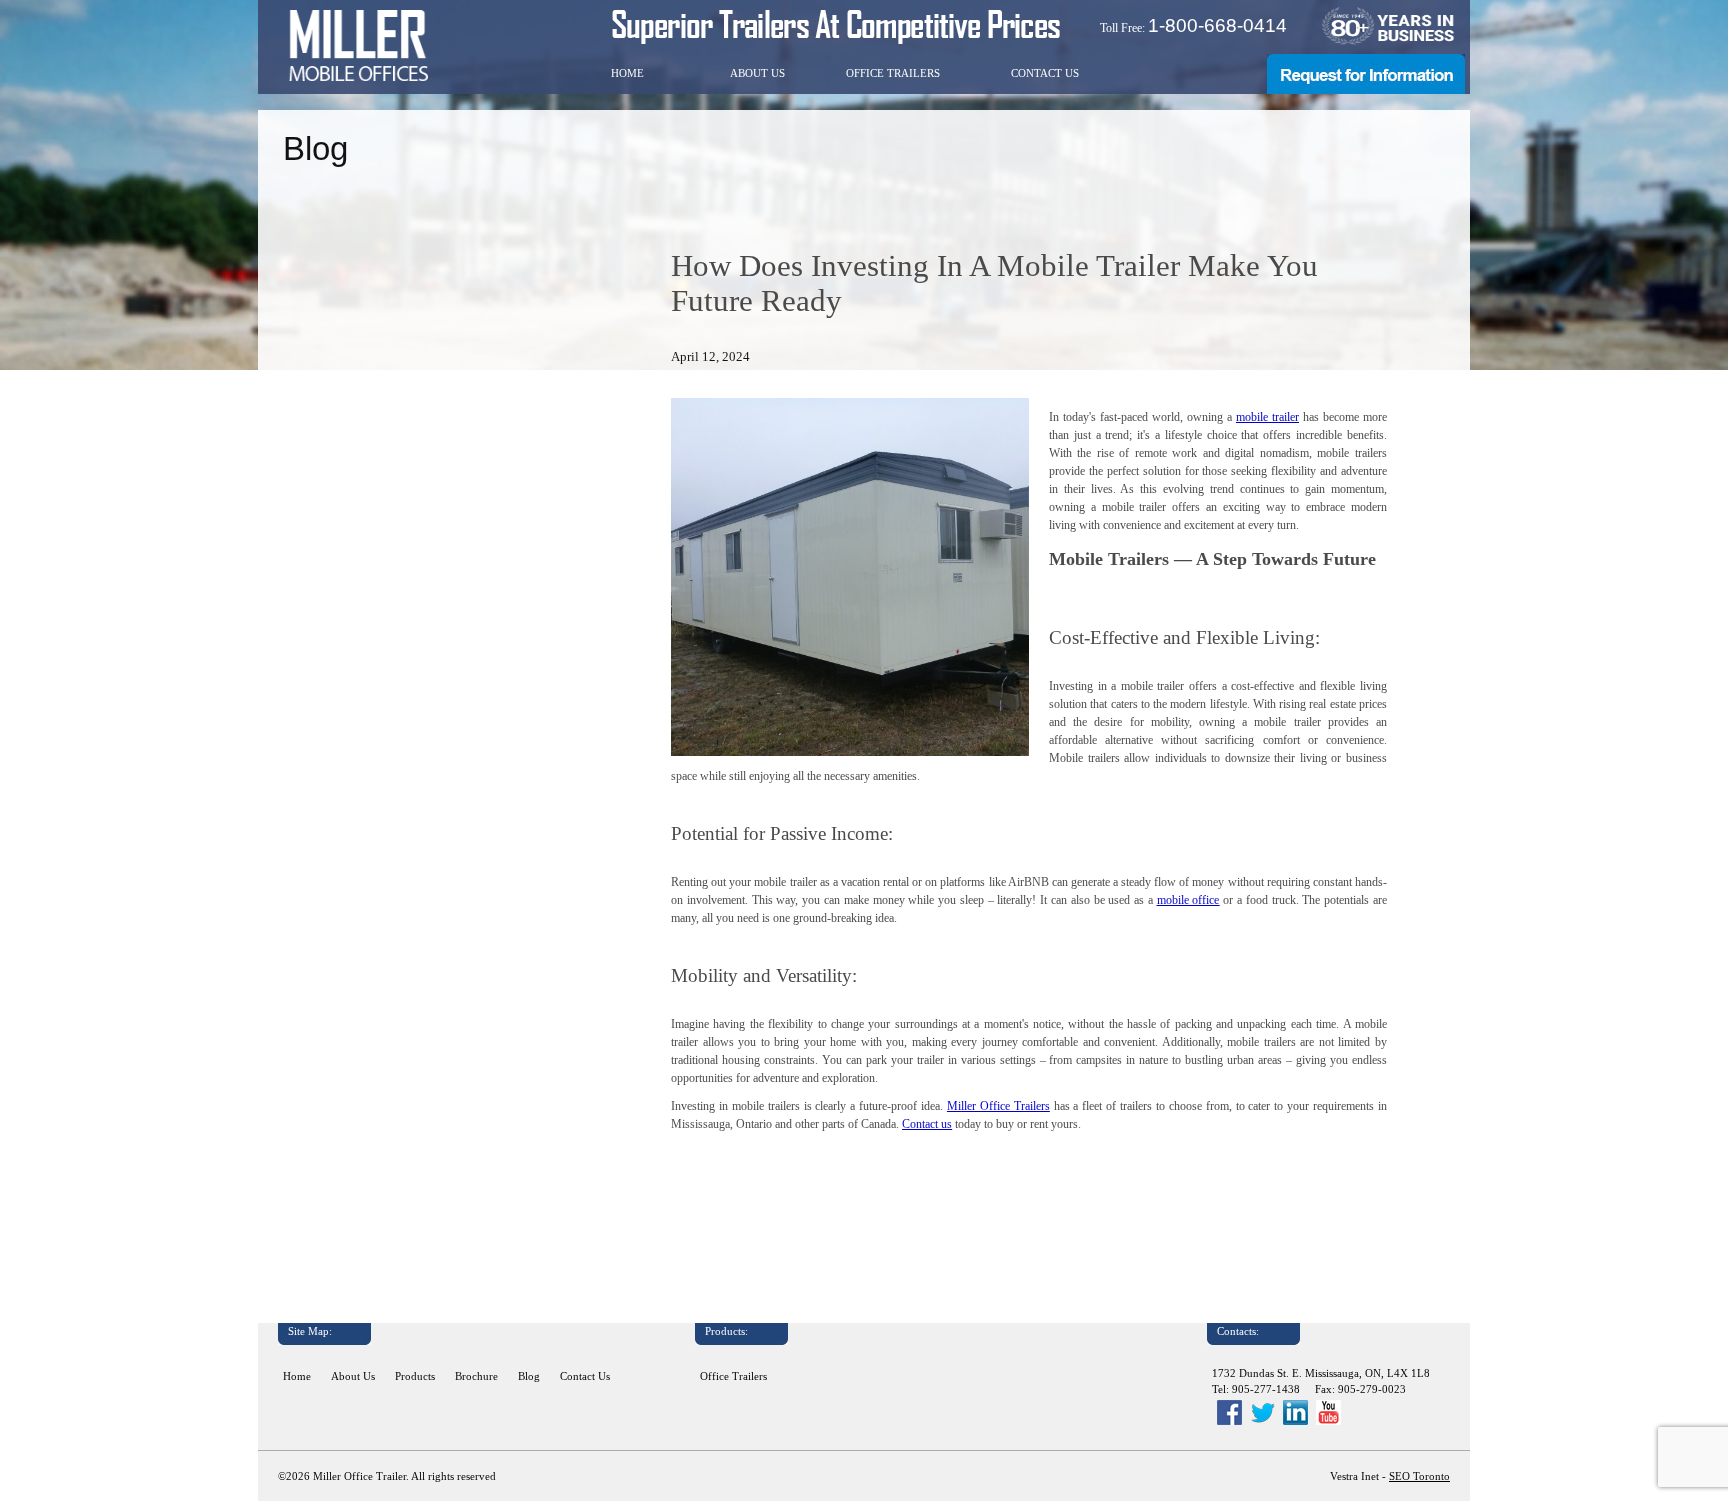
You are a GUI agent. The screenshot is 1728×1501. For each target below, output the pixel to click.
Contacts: (1238, 1331)
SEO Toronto (1419, 1476)
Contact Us (1045, 73)
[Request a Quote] (1366, 90)
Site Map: (310, 1331)
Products (415, 1376)
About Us (757, 73)
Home (627, 73)
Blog (529, 1376)
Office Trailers (893, 73)
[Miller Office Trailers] (358, 45)
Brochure (476, 1376)
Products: (726, 1331)
